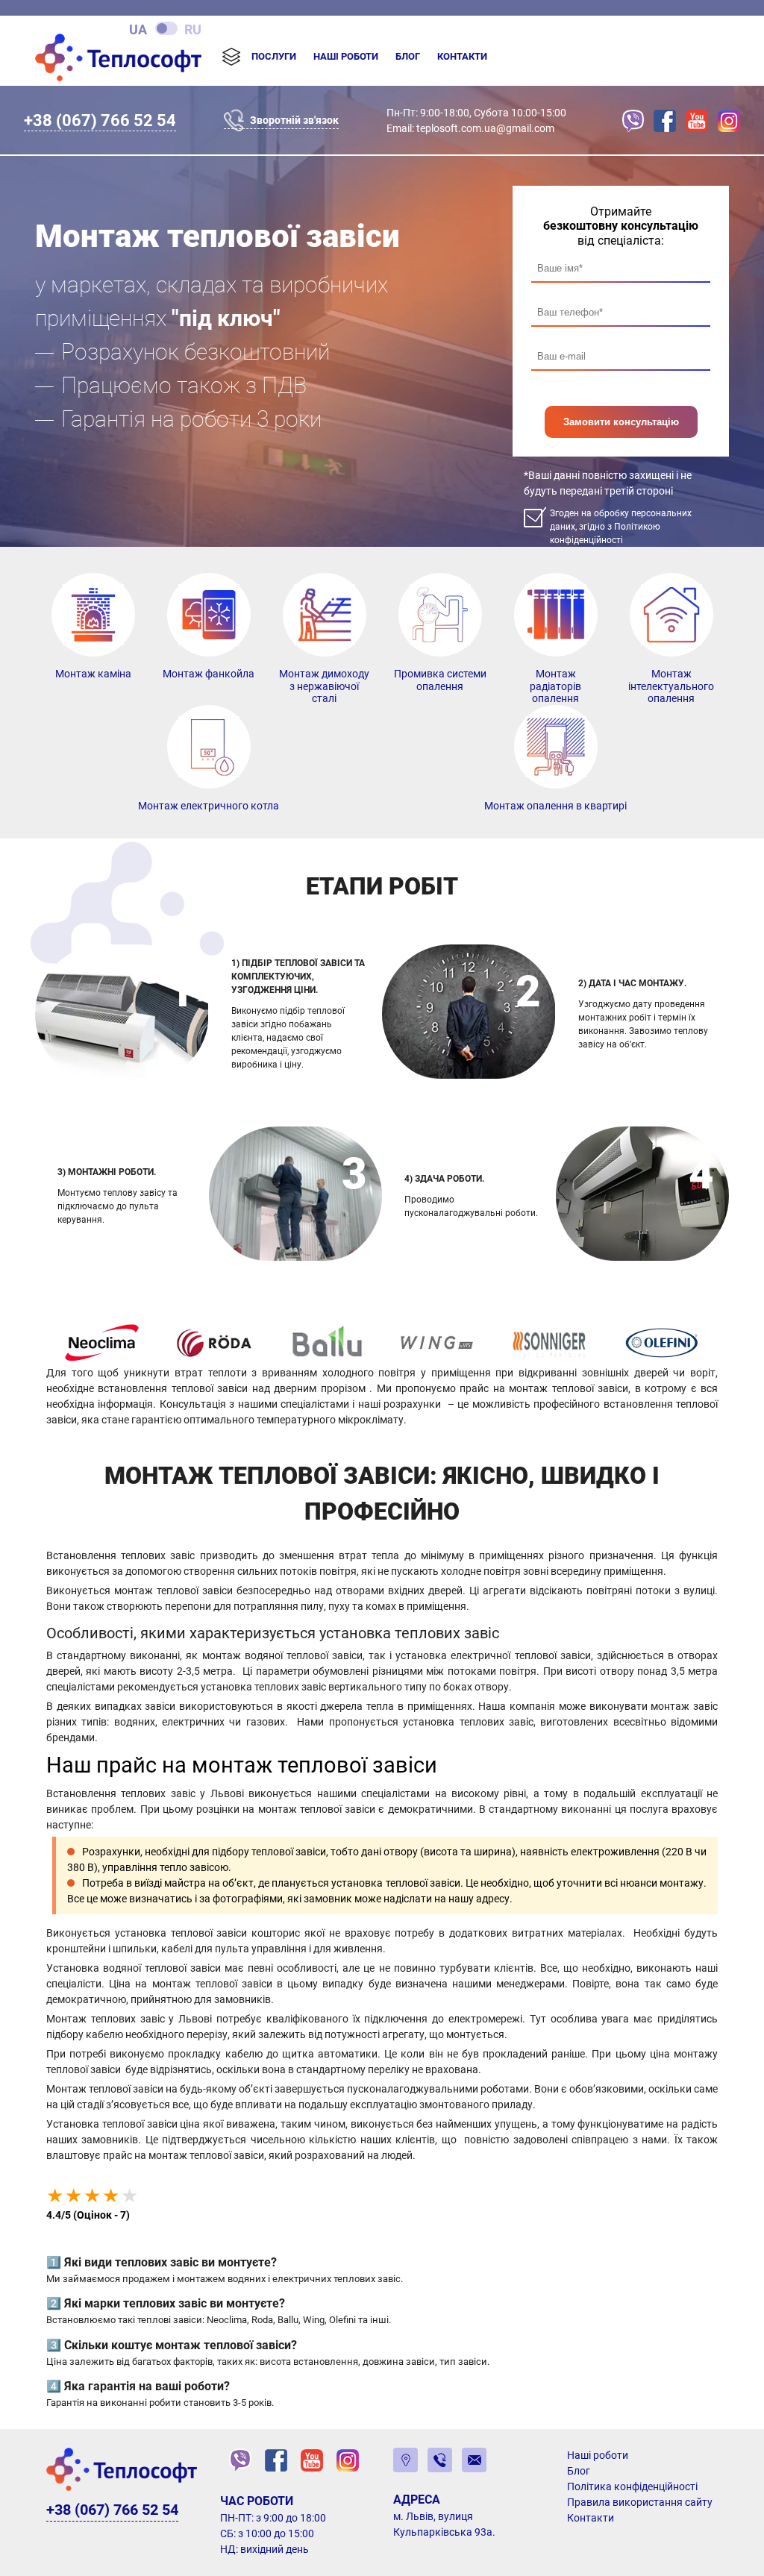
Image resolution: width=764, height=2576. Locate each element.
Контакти (462, 56)
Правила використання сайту (640, 2502)
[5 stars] (129, 2196)
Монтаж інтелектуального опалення (671, 686)
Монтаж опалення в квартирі (555, 806)
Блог (408, 56)
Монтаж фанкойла (209, 674)
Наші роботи (346, 56)
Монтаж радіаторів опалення (555, 686)
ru (193, 29)
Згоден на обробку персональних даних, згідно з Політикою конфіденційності (621, 527)
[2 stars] (73, 2196)
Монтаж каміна (93, 674)
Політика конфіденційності (632, 2486)
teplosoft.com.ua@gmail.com (485, 128)
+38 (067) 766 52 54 (100, 120)
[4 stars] (111, 2196)
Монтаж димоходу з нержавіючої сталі (324, 686)
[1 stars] (55, 2196)
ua (138, 29)
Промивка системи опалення (440, 680)
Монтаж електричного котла (209, 806)
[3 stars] (92, 2196)
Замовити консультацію (621, 422)
